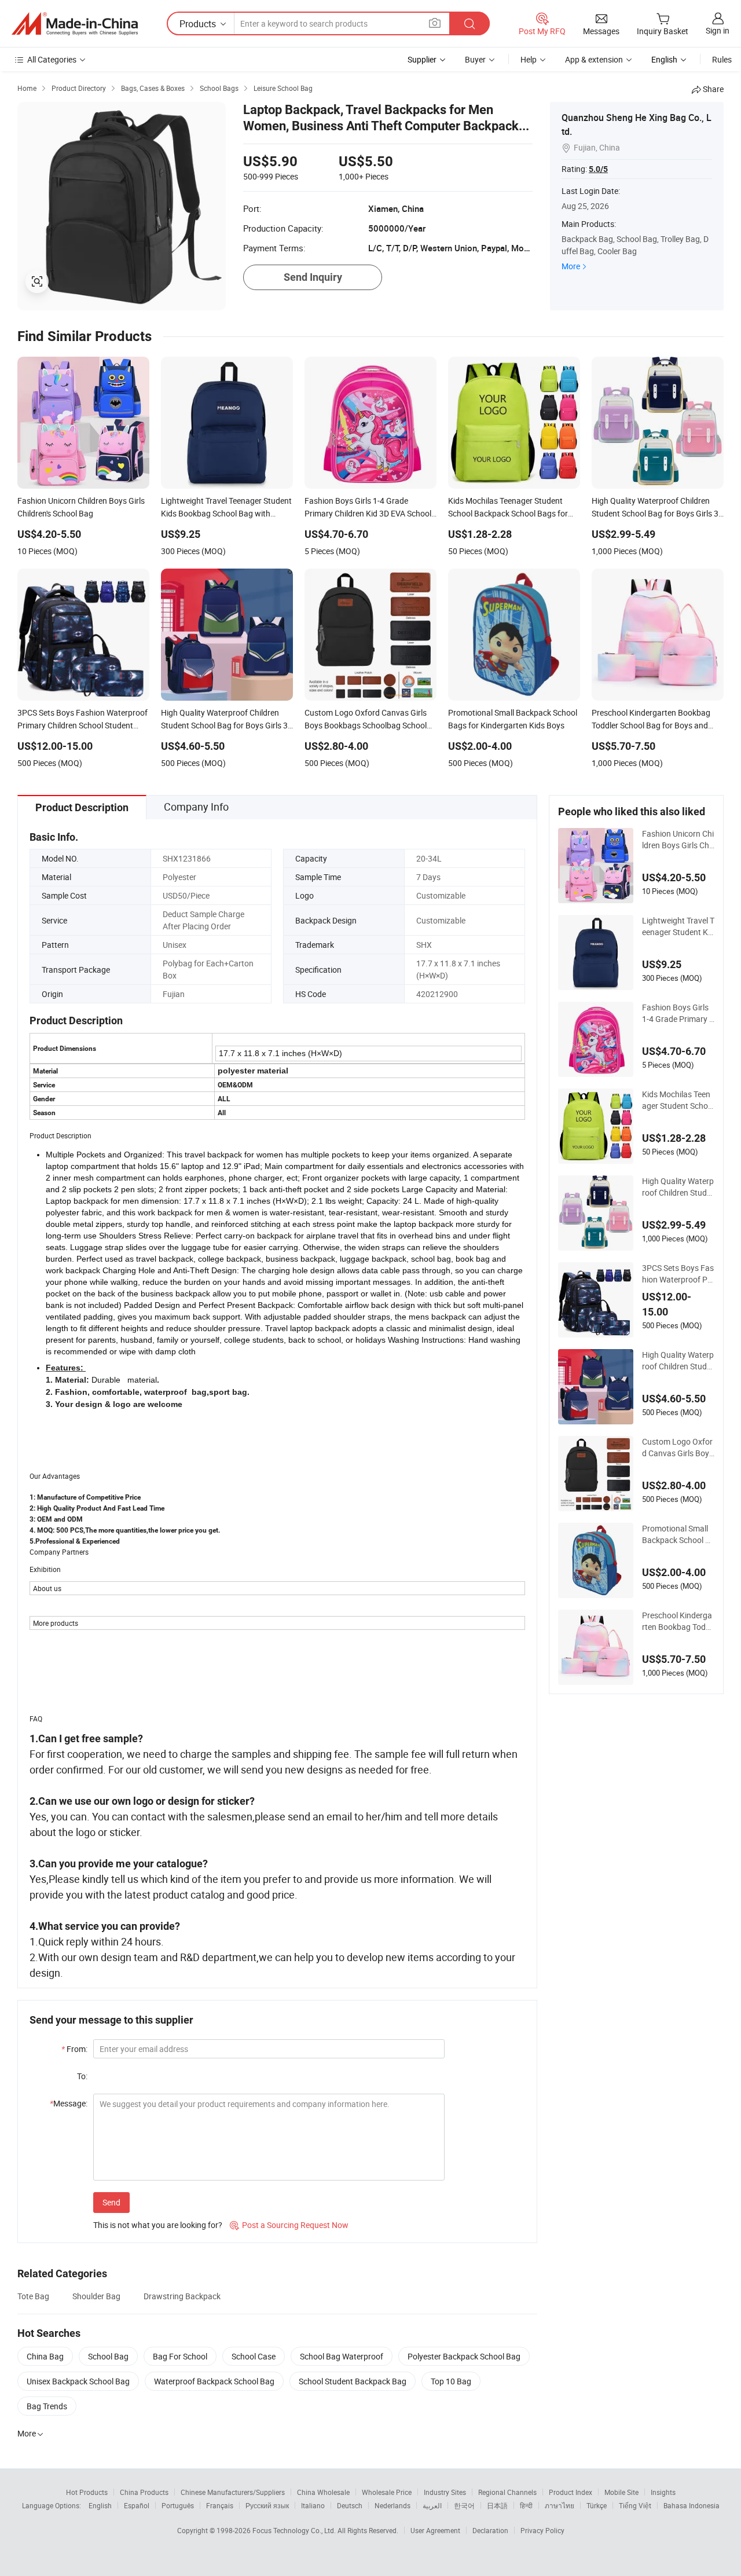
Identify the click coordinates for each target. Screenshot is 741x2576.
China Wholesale (323, 2492)
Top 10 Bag (451, 2381)
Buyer (475, 59)
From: (74, 2049)
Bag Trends (47, 2406)
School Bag (108, 2356)
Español (137, 2505)
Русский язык (267, 2505)
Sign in (718, 30)
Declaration (490, 2530)
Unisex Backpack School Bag (78, 2381)
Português (178, 2505)
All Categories (52, 59)
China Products (144, 2492)
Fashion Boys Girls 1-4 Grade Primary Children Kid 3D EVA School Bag (678, 1013)
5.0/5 (598, 169)
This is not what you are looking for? (158, 2225)
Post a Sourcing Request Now (289, 2225)
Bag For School (180, 2356)
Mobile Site (621, 2492)
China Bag (45, 2356)
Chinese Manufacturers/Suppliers (233, 2492)
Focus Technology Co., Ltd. (295, 2530)
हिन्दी (526, 2505)
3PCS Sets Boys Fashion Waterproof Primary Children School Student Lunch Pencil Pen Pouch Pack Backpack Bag (678, 1274)
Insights (663, 2492)
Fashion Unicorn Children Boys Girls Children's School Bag (678, 840)
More (571, 266)
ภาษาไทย (560, 2505)
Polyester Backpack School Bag (464, 2356)
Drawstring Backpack (182, 2296)
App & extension (594, 59)
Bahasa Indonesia (692, 2505)
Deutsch (350, 2505)
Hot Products (87, 2492)
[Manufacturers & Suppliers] (75, 24)
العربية (432, 2505)
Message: (69, 2103)
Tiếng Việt (635, 2505)
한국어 (464, 2505)
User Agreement (435, 2530)
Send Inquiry (313, 277)
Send (111, 2202)
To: (82, 2076)
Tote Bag (33, 2296)
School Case (254, 2356)
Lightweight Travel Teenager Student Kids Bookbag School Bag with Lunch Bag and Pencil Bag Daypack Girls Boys (678, 926)
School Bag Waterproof (342, 2356)
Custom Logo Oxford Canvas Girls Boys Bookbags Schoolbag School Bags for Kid (678, 1448)
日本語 (497, 2505)
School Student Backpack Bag (353, 2381)
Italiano (313, 2505)
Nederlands (392, 2505)
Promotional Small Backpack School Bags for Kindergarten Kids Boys (677, 1534)
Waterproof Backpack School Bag (214, 2381)
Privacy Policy (542, 2530)
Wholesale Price (387, 2492)
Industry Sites (445, 2492)
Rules (722, 59)
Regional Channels (507, 2492)
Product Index (571, 2492)
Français (220, 2505)
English (100, 2505)
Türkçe (597, 2505)
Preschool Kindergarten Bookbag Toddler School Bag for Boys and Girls (677, 1621)
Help (529, 59)
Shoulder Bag (96, 2296)
